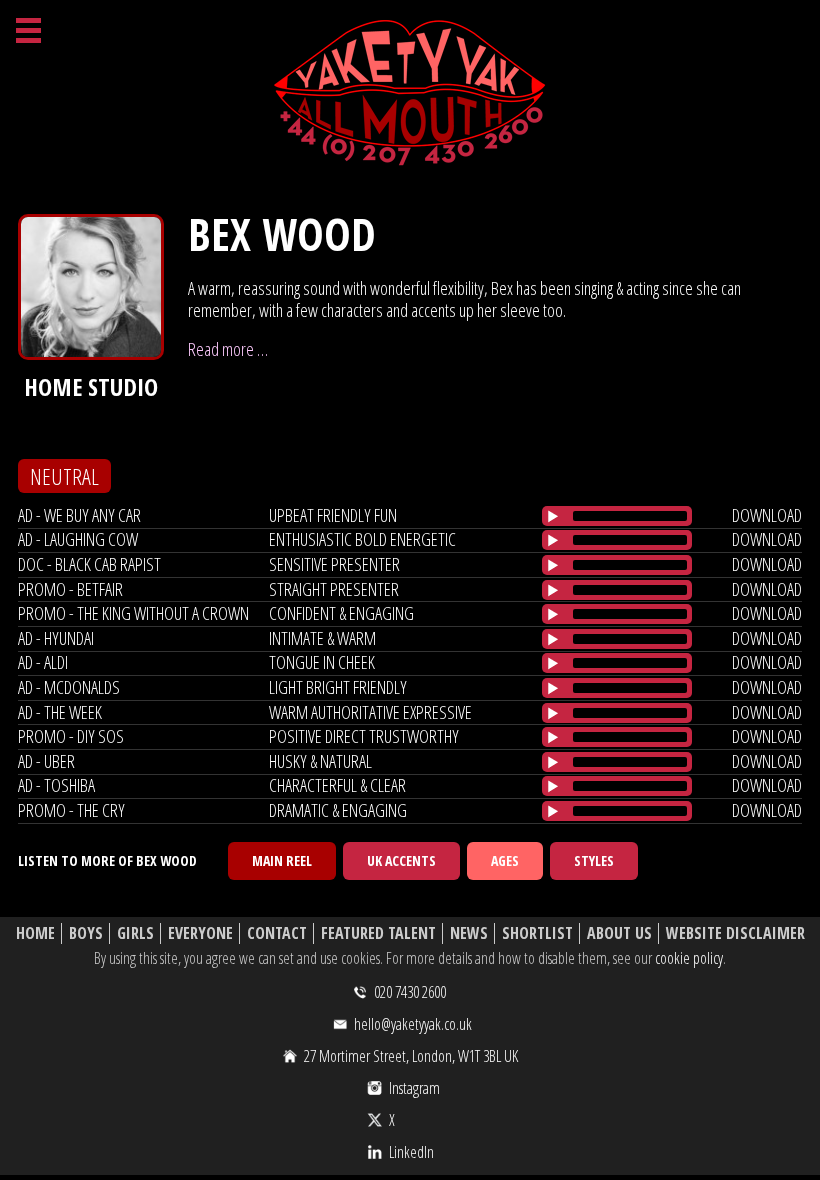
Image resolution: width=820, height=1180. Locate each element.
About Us (619, 933)
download (767, 515)
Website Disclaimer (735, 933)
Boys (86, 933)
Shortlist (537, 933)
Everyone (200, 933)
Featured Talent (378, 933)
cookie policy (689, 958)
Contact (277, 933)
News (469, 933)
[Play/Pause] (553, 516)
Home (35, 933)
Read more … (228, 349)
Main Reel (282, 860)
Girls (135, 933)
